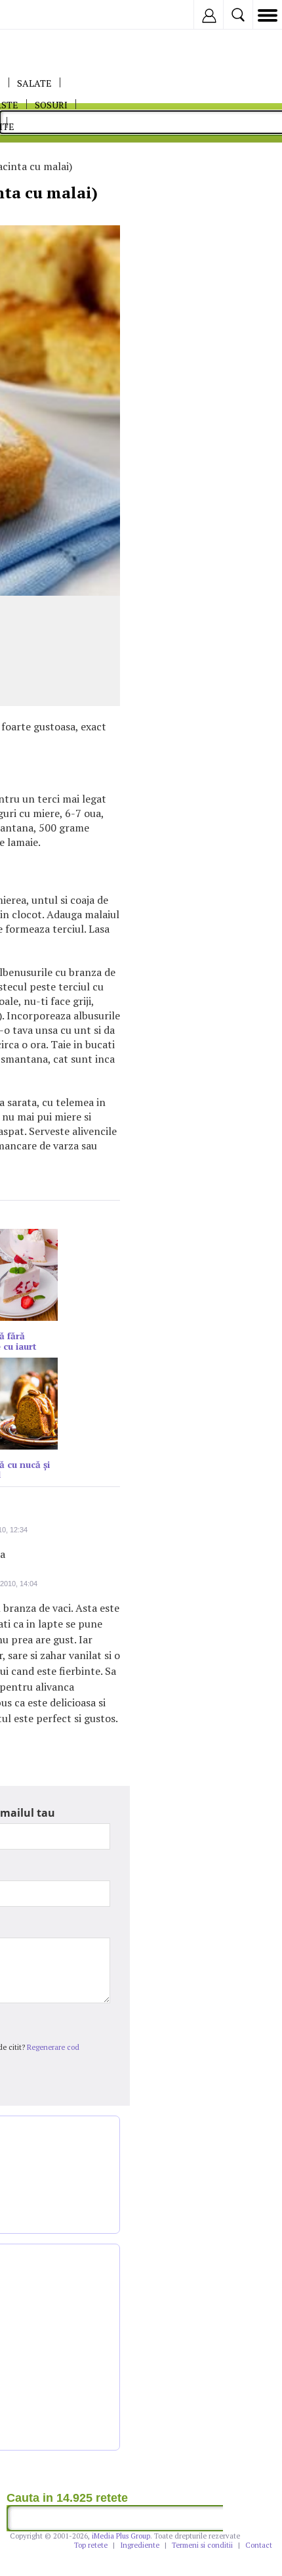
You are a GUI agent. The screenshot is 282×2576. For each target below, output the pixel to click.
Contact (259, 2545)
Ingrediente (140, 2545)
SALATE (34, 83)
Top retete (91, 2545)
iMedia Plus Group (121, 2536)
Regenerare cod (53, 2047)
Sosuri (51, 105)
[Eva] (41, 15)
